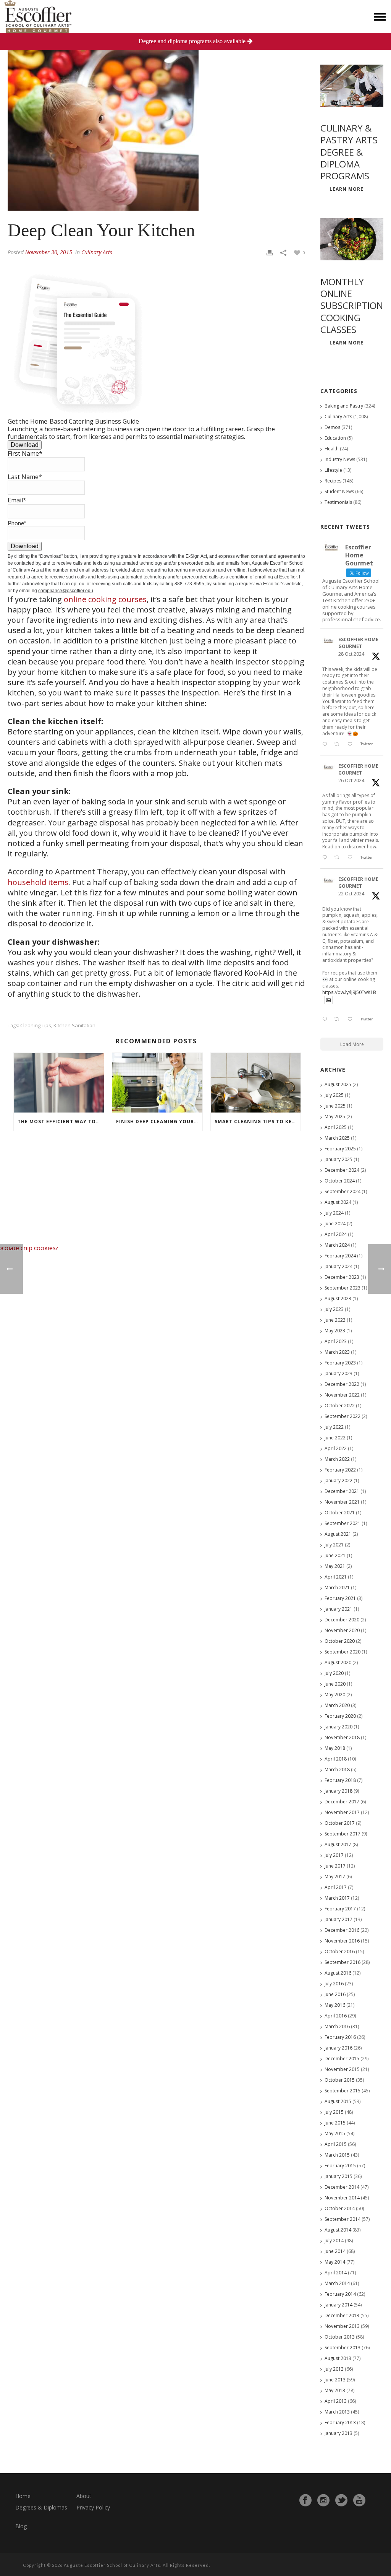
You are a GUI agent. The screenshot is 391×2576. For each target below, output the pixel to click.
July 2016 (334, 1984)
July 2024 (334, 1213)
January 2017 (338, 1919)
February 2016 (340, 2037)
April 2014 (336, 2273)
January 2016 (338, 2048)
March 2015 (337, 2155)
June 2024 (335, 1224)
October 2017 (340, 1823)
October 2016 (340, 1951)
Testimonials (338, 502)
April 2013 (336, 2401)
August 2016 (338, 1973)
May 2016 (335, 2005)
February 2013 (340, 2423)
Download (25, 445)
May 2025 (335, 1117)
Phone (17, 523)
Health (332, 449)
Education (335, 438)
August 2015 (338, 2101)
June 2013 (335, 2380)
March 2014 (337, 2283)
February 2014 (340, 2294)
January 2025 (338, 1159)
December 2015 (342, 2059)
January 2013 (338, 2433)
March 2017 (337, 1898)
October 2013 (340, 2337)
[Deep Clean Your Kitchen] (156, 115)
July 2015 (334, 2112)
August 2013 (338, 2358)
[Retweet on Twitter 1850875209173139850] (339, 744)
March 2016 (337, 2026)
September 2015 (343, 2091)
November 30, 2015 (49, 252)
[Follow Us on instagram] (323, 2500)
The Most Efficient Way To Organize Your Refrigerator (61, 1122)
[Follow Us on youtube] (359, 2500)
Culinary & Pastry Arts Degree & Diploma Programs (349, 152)
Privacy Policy (93, 2507)
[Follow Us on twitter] (341, 2500)
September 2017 (343, 1834)
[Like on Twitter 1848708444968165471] (352, 1020)
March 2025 (337, 1138)
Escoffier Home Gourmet (358, 643)
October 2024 (340, 1181)
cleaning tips (36, 1026)
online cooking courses (105, 599)
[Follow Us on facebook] (305, 2500)
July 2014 (334, 2241)
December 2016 (342, 1930)
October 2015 (340, 2080)
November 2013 (342, 2326)
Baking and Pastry (344, 406)
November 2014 (342, 2198)
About (84, 2496)
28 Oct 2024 (351, 654)
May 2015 (335, 2133)
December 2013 (342, 2315)
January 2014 (338, 2305)
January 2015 (338, 2176)
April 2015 (336, 2144)
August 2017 (338, 1844)
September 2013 (343, 2348)
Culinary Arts (97, 252)
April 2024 (336, 1234)
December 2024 (342, 1170)
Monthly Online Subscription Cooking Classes (352, 305)
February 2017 (340, 1909)
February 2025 (340, 1149)
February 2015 (340, 2166)
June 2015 (335, 2123)
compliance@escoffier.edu (66, 591)
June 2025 (335, 1106)
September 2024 (343, 1191)
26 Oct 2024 (351, 780)
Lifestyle (333, 470)
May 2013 (335, 2390)
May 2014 (335, 2262)
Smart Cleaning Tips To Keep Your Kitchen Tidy (258, 1122)
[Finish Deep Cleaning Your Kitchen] (157, 1083)
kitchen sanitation (74, 1026)
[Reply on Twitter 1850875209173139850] (326, 744)
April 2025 (336, 1127)
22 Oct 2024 (351, 894)
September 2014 (343, 2219)
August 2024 (338, 1202)
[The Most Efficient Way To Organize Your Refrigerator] (59, 1083)
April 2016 (336, 2016)
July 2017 (334, 1855)
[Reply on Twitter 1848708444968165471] (326, 1020)
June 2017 (335, 1866)
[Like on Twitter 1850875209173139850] (352, 744)
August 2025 (338, 1084)
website (294, 584)
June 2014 (335, 2251)
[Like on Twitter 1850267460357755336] (352, 858)
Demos (332, 427)
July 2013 (334, 2369)
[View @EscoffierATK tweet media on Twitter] (328, 1000)
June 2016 (335, 1994)
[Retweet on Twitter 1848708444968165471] (339, 1020)
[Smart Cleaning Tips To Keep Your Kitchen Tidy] (256, 1083)
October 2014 (340, 2208)
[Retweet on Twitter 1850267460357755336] (339, 858)
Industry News (340, 459)
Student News (339, 491)
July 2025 (334, 1095)
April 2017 (336, 1887)
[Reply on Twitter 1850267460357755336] (326, 858)
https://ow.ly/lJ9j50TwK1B (349, 992)
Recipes (333, 481)
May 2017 (335, 1877)
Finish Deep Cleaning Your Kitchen (159, 1122)
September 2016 (343, 1962)
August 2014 (338, 2230)
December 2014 (342, 2187)
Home (23, 2496)
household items (38, 882)
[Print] (270, 252)
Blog (21, 2526)
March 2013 (337, 2412)
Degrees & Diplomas (41, 2507)
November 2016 (342, 1941)
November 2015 (342, 2069)
